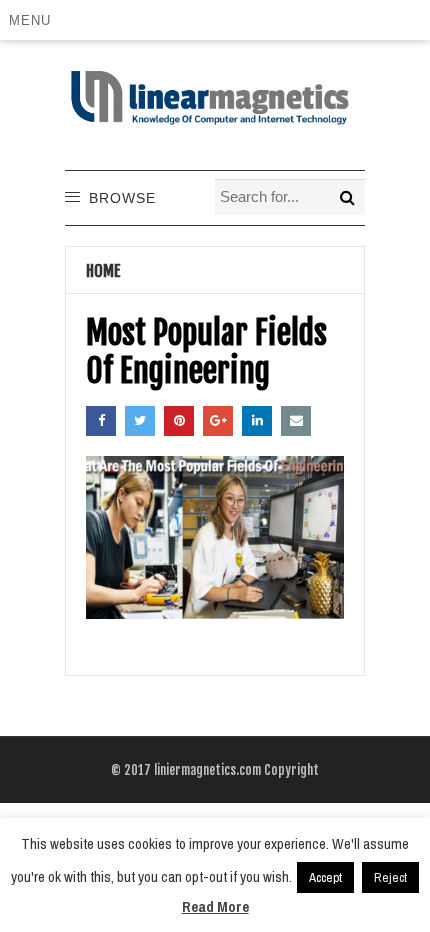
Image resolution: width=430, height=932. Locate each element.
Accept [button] (325, 877)
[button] (33, 20)
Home (103, 271)
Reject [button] (390, 877)
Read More (215, 906)
